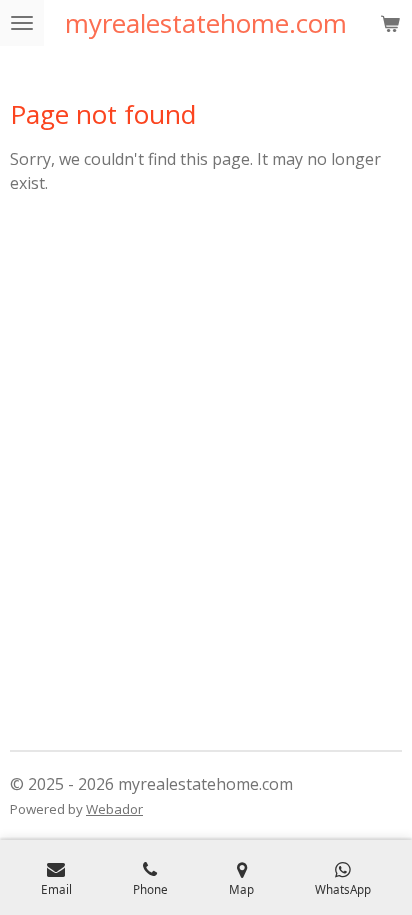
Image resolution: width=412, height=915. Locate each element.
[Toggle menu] (22, 23)
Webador (114, 809)
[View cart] (390, 23)
